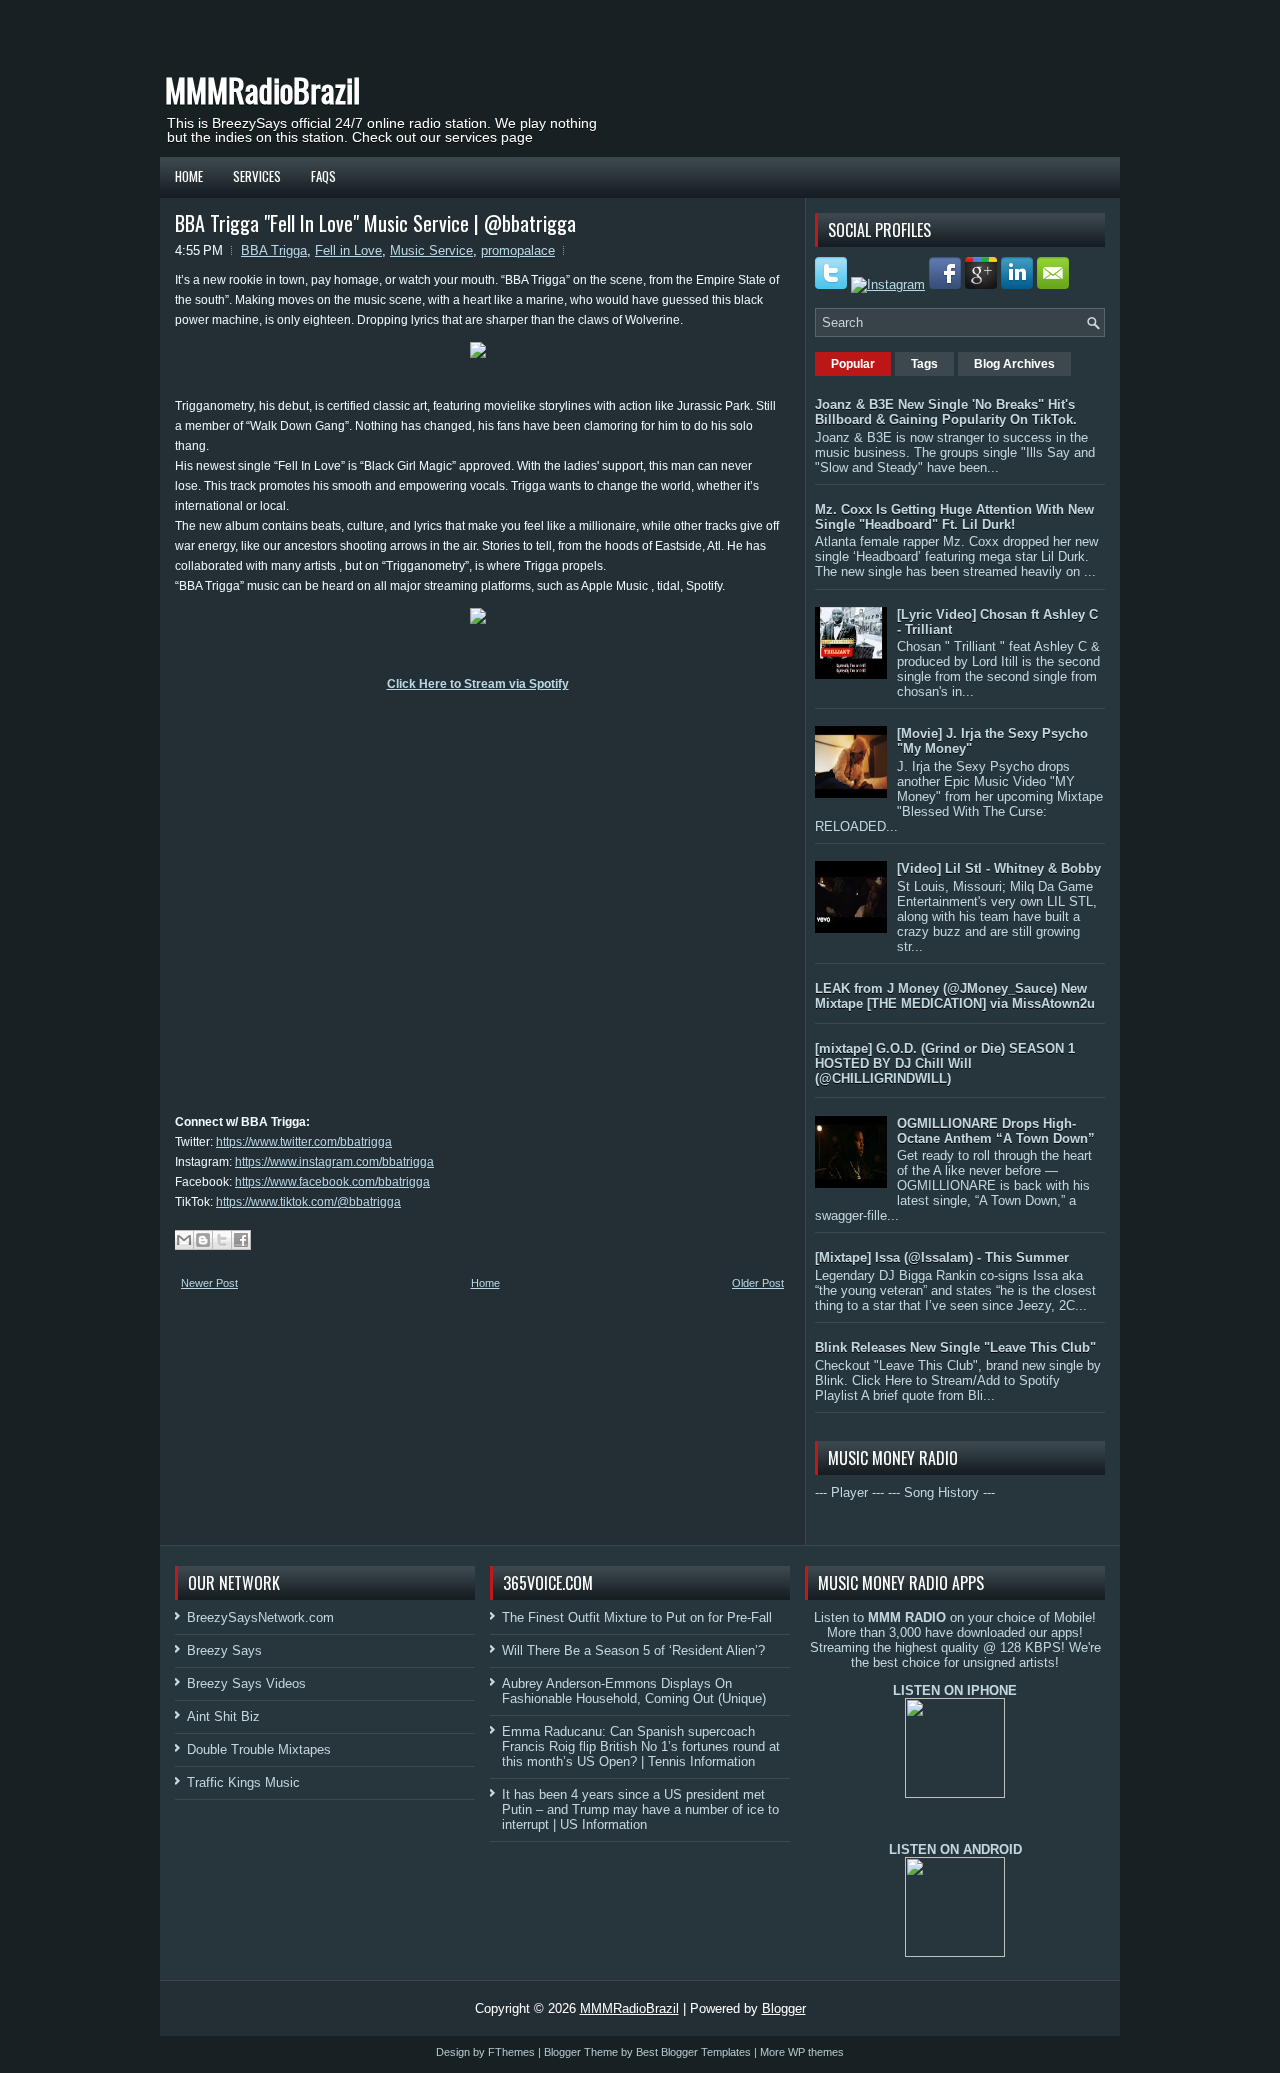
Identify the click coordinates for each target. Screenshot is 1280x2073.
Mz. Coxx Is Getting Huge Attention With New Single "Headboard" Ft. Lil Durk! (954, 517)
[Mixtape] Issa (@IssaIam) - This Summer (942, 1257)
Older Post (758, 1283)
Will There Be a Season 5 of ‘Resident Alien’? (633, 1650)
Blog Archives (1014, 364)
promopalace (518, 250)
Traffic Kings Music (243, 1782)
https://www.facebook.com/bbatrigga (332, 1182)
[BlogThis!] (203, 1240)
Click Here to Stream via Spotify (478, 684)
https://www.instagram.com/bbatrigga (334, 1162)
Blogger (784, 2008)
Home (189, 176)
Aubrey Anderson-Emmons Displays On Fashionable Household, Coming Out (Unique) (634, 1691)
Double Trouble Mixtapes (259, 1749)
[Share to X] (222, 1240)
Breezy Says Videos (246, 1683)
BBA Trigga (274, 250)
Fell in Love (348, 250)
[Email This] (184, 1240)
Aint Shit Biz (223, 1716)
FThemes (511, 2052)
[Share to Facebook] (241, 1240)
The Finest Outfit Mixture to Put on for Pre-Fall (637, 1617)
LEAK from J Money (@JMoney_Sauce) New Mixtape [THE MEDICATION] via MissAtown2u (955, 996)
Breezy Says (224, 1650)
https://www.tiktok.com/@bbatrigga (308, 1202)
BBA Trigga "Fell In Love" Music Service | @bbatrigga (375, 223)
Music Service (431, 250)
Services (257, 176)
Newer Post (209, 1283)
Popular (853, 364)
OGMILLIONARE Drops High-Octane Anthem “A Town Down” (996, 1131)
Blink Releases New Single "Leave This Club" (955, 1347)
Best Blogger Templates (693, 2052)
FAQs (323, 176)
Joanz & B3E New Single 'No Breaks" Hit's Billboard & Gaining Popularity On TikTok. (946, 412)
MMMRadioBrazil (262, 89)
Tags (924, 364)
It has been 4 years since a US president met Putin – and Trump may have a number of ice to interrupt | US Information (640, 1809)
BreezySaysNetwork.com (260, 1617)
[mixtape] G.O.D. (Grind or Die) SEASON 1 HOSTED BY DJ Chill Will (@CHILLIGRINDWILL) (945, 1063)
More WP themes (802, 2052)
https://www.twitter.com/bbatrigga (304, 1142)
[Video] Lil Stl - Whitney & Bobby (999, 868)
